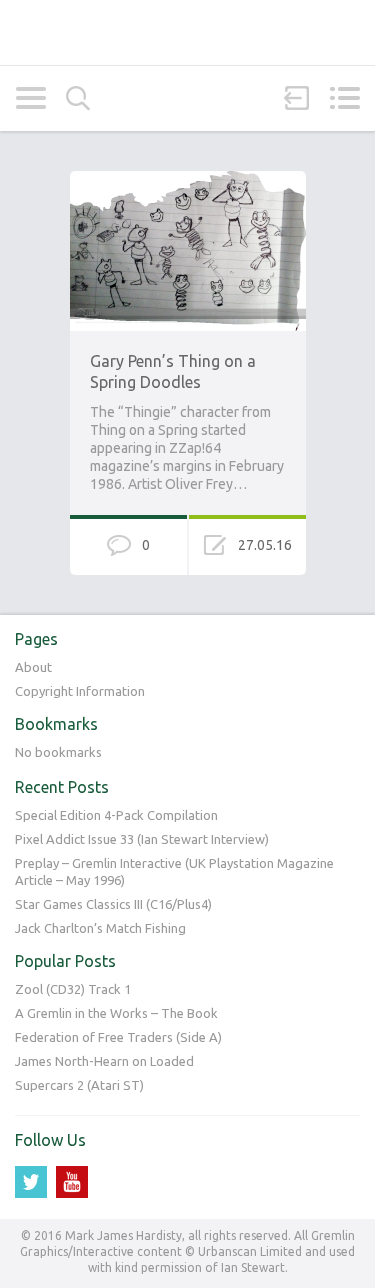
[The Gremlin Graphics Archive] (187, 32)
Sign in (297, 98)
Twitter (31, 1182)
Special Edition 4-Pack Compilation (116, 815)
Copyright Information (80, 691)
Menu (344, 98)
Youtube (72, 1182)
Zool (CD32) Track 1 (73, 989)
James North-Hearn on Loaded (104, 1061)
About (33, 667)
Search (78, 98)
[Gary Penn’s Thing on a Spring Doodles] (188, 180)
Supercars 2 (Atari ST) (79, 1085)
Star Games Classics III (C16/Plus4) (113, 904)
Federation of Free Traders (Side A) (118, 1037)
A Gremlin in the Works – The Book (116, 1013)
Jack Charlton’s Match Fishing (100, 928)
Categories (30, 98)
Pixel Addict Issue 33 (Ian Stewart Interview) (142, 839)
